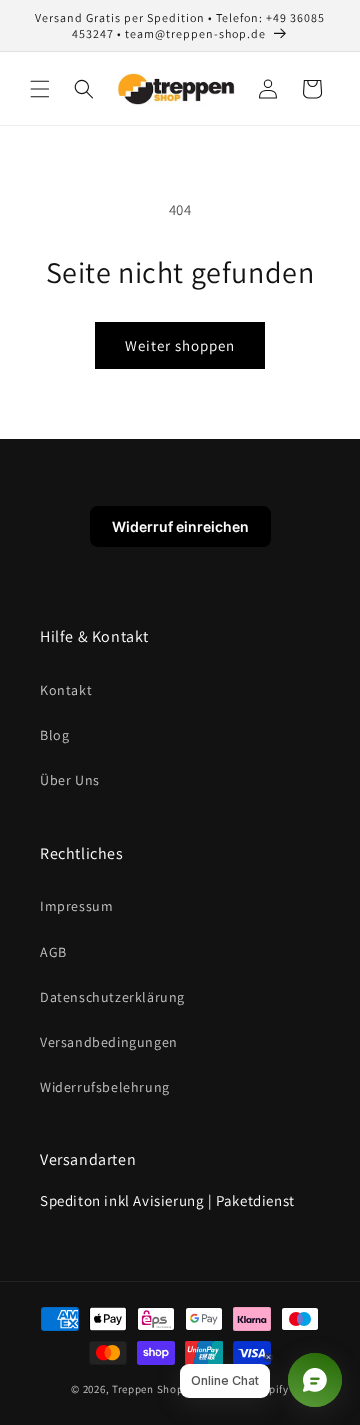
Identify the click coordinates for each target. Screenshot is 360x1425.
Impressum (76, 906)
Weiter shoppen (180, 345)
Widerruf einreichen (180, 526)
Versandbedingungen (109, 1042)
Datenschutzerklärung (112, 997)
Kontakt (66, 690)
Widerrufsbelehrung (105, 1087)
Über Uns (70, 780)
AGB (53, 952)
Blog (54, 735)
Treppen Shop (147, 1389)
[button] (40, 89)
